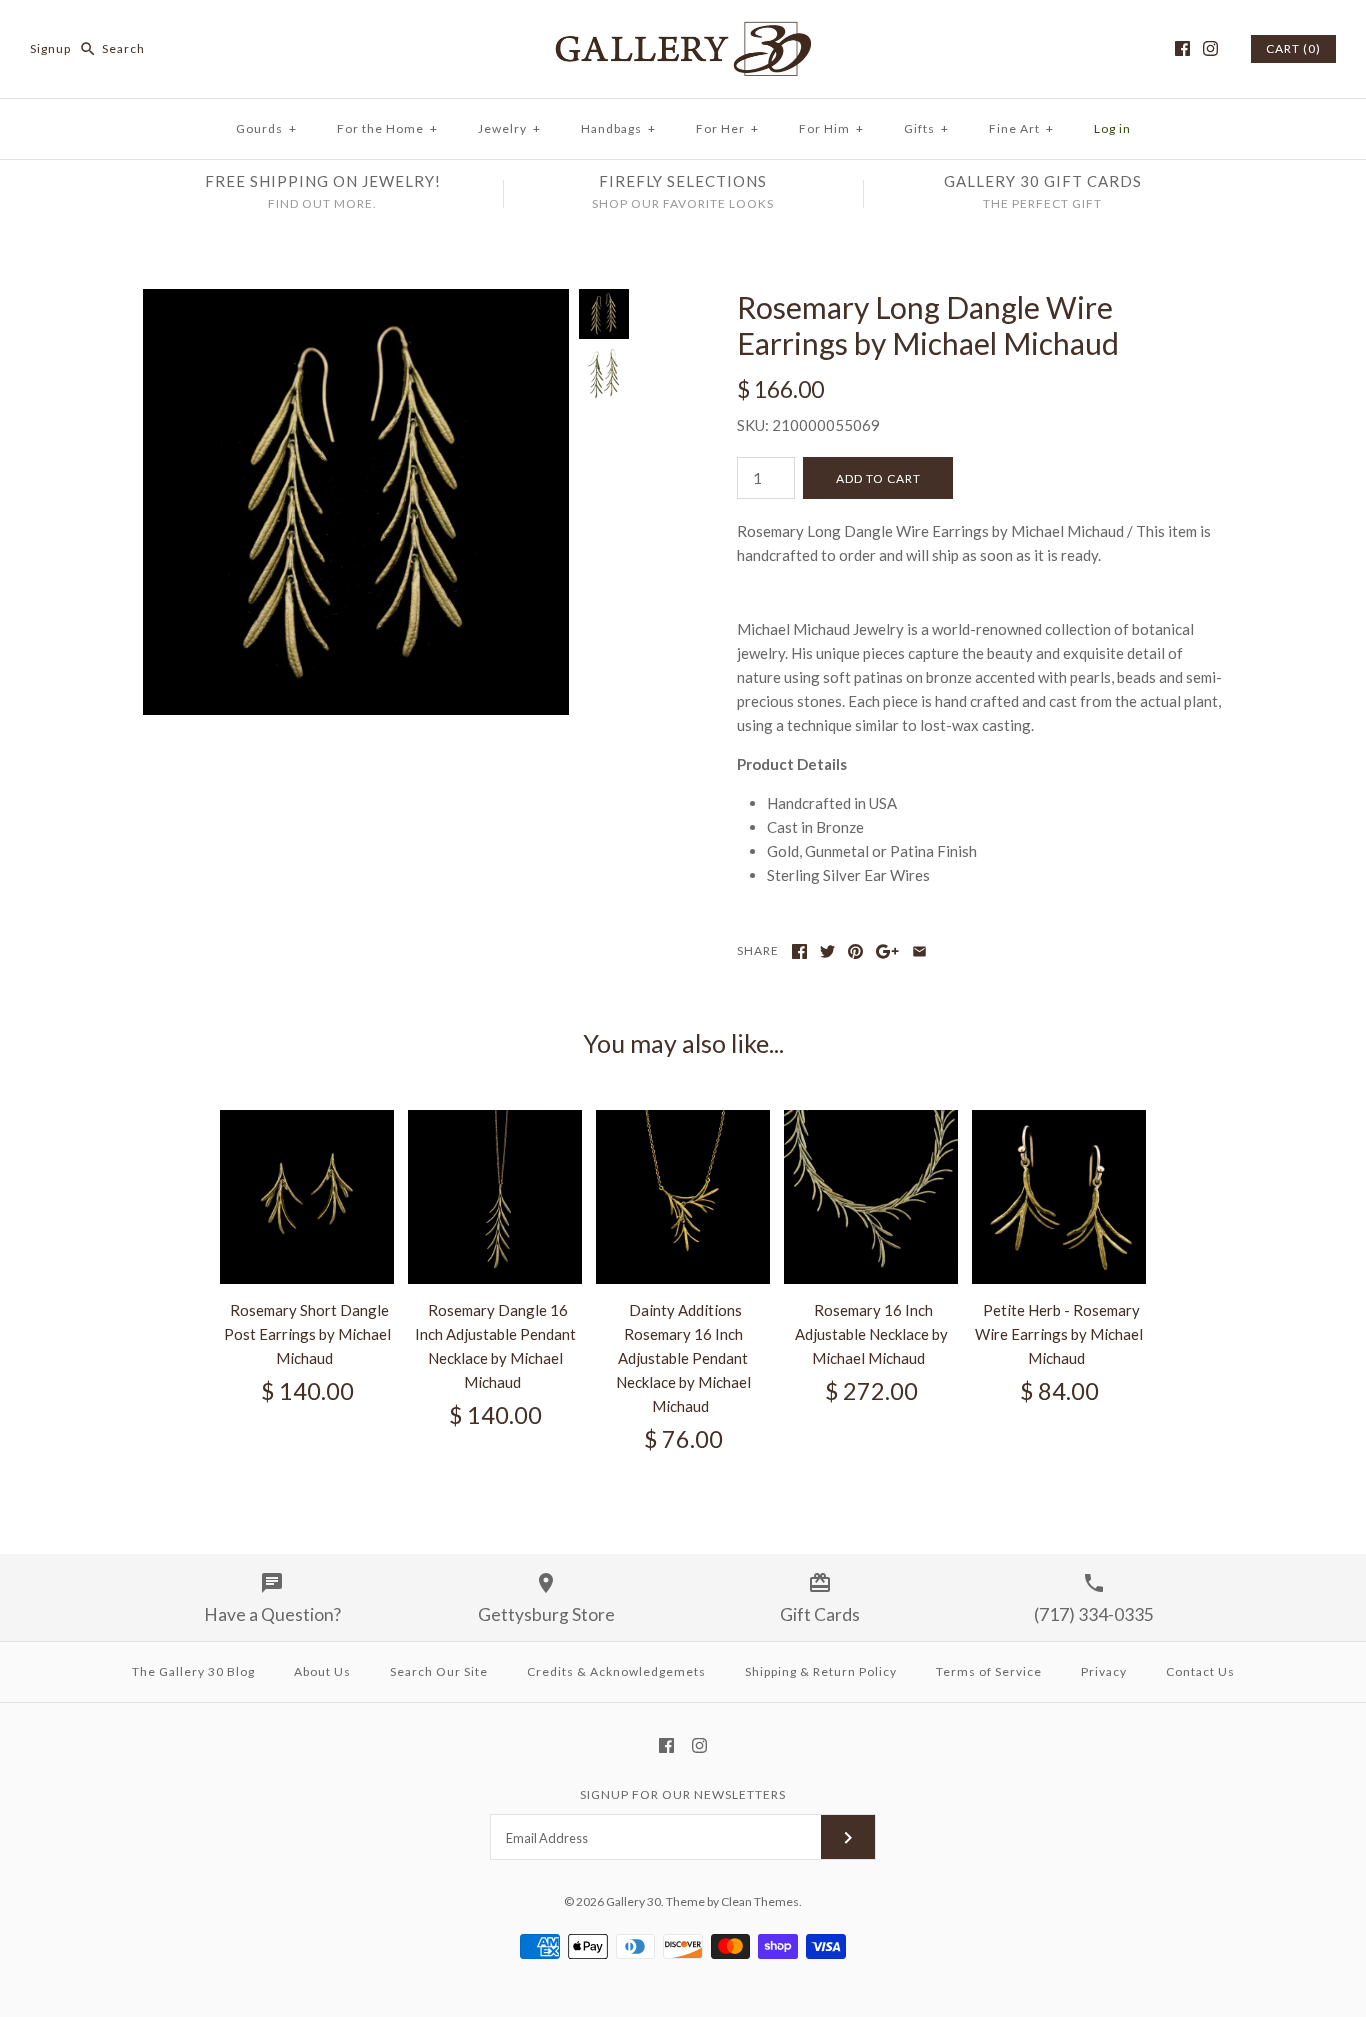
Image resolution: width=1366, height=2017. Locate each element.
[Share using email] (919, 951)
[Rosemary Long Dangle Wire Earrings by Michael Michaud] (356, 301)
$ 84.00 (1059, 1391)
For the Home (387, 128)
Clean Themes (760, 1901)
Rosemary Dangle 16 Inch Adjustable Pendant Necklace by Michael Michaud (495, 1346)
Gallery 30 (633, 1901)
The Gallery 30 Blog (193, 1671)
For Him (831, 128)
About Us (322, 1671)
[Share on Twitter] (827, 951)
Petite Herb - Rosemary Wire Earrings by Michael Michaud (1059, 1334)
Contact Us (1200, 1671)
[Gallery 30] (683, 32)
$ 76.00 (683, 1439)
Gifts (926, 128)
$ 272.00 (871, 1391)
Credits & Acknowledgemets (616, 1671)
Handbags (618, 128)
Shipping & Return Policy (821, 1671)
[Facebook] (1182, 48)
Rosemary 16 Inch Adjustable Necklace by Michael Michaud (871, 1334)
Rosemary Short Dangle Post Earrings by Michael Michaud (307, 1334)
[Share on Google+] (887, 951)
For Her (727, 128)
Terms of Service (989, 1671)
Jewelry (509, 128)
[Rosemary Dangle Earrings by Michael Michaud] (604, 374)
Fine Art (1021, 128)
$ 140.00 (307, 1391)
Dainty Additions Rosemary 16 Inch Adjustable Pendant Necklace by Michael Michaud (683, 1358)
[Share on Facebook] (799, 951)
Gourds (266, 128)
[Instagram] (1210, 48)
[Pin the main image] (855, 951)
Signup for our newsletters (683, 1794)
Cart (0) (1293, 48)
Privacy (1104, 1671)
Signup (50, 48)
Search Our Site (439, 1671)
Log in (1112, 128)
